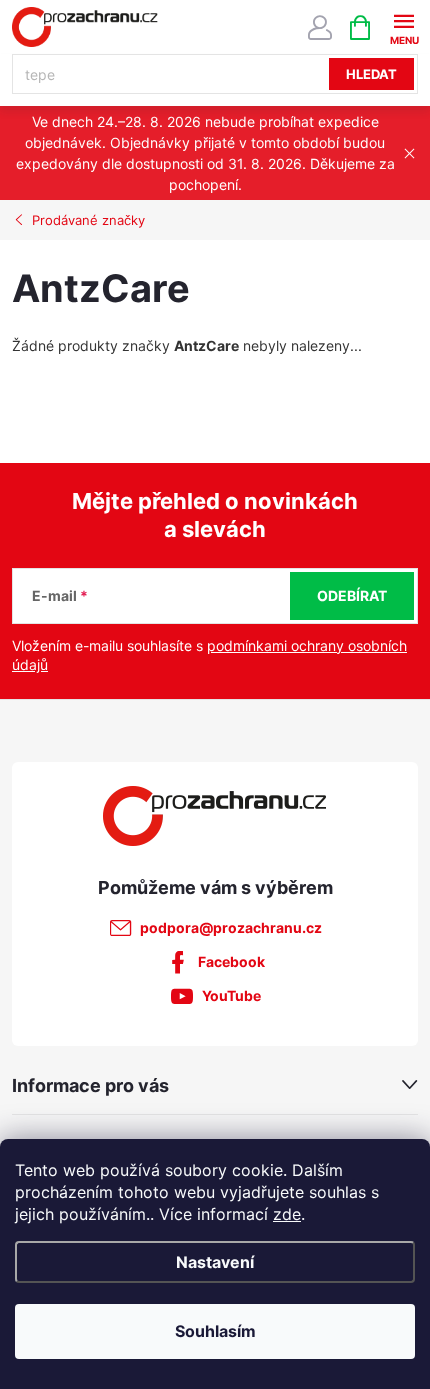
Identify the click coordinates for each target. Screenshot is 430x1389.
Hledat (371, 74)
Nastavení (215, 1262)
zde (287, 1214)
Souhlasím (215, 1331)
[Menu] (403, 26)
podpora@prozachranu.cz (231, 927)
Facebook (231, 961)
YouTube (231, 995)
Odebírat (352, 595)
